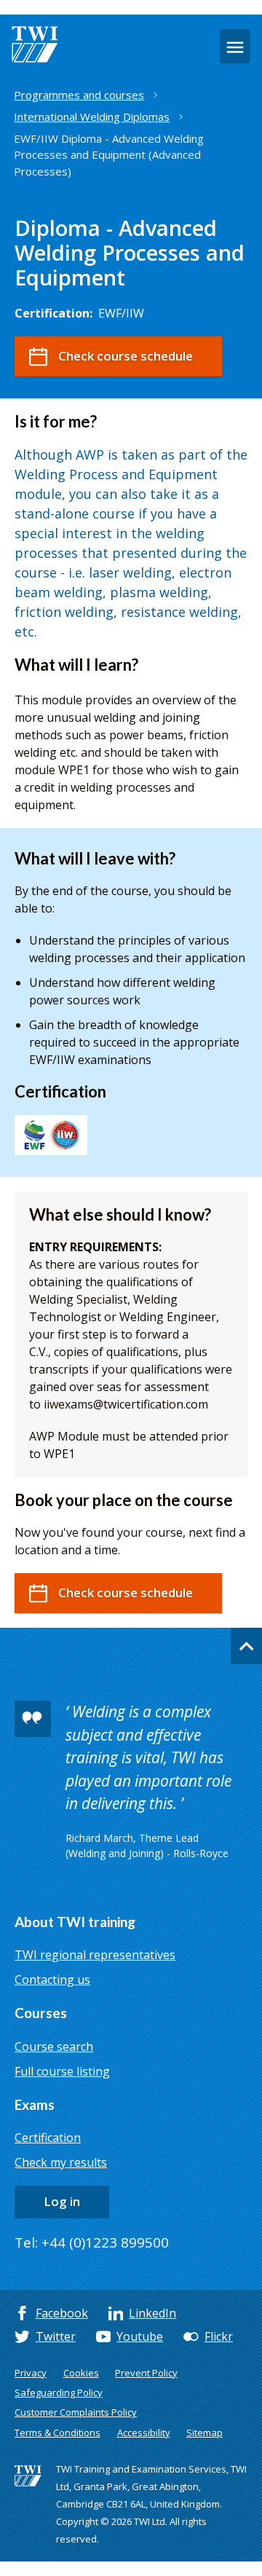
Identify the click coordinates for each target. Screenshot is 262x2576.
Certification (48, 2138)
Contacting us (52, 1980)
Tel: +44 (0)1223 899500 (92, 2242)
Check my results (61, 2162)
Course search (54, 2047)
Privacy (31, 2373)
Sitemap (205, 2433)
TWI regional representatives (95, 1955)
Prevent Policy (146, 2373)
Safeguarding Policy (59, 2392)
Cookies (81, 2373)
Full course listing (62, 2071)
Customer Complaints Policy (76, 2412)
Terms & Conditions (57, 2433)
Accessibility (144, 2433)
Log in (62, 2201)
